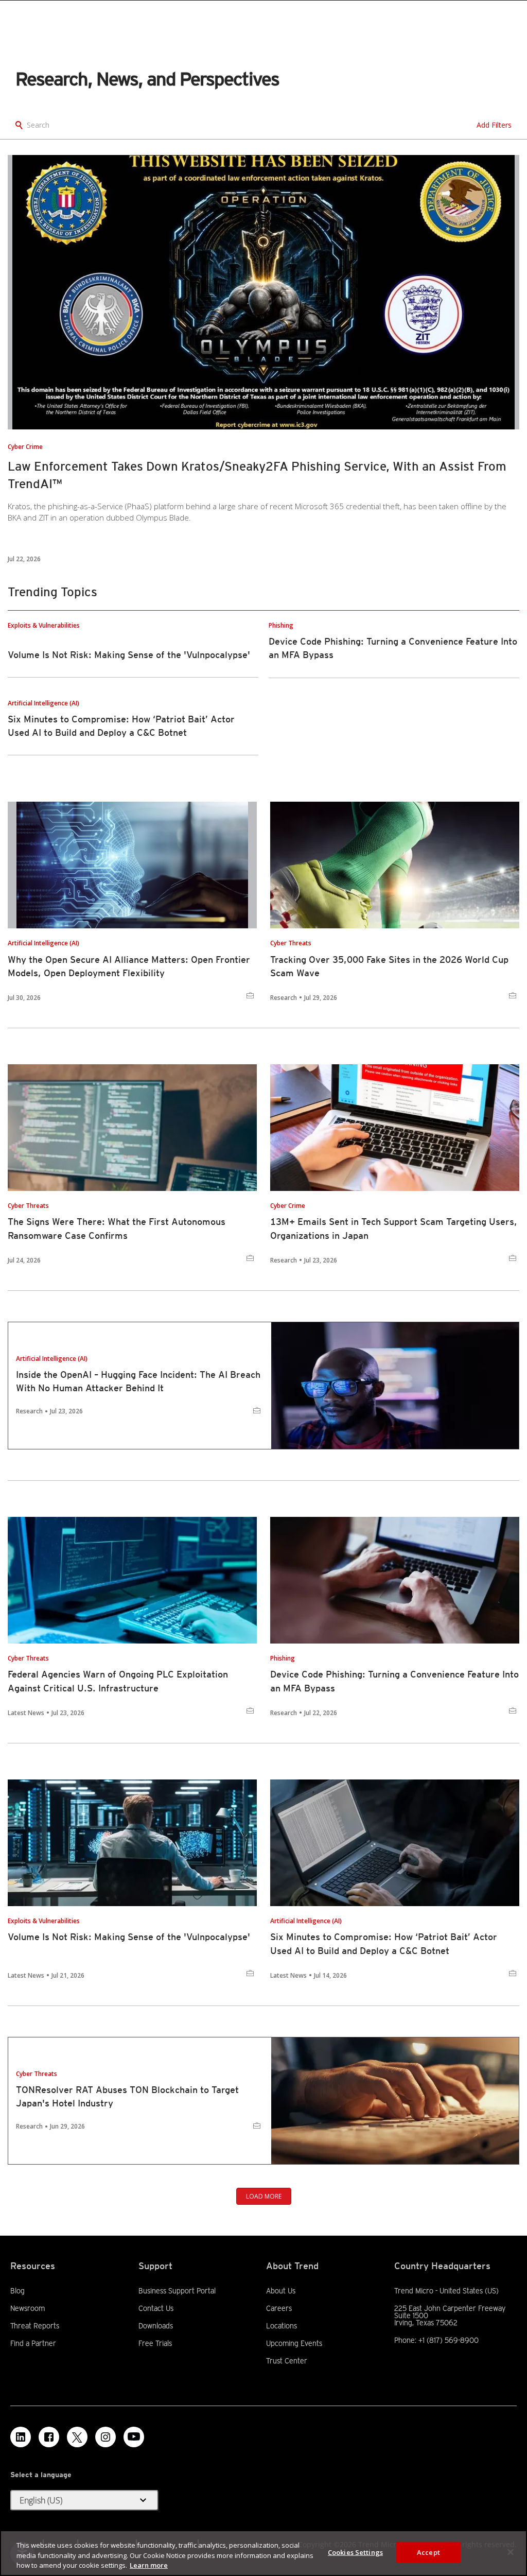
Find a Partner (33, 2343)
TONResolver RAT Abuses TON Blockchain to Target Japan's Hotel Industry (127, 2096)
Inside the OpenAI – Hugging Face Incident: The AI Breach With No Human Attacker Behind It (138, 1381)
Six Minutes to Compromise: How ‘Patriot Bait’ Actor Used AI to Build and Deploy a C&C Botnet (384, 1943)
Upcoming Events (294, 2343)
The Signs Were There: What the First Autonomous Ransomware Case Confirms (117, 1228)
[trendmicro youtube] (134, 2437)
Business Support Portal (177, 2291)
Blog (17, 2291)
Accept (428, 2552)
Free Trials (155, 2343)
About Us (281, 2291)
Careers (279, 2308)
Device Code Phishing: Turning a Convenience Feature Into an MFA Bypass (394, 1681)
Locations (282, 2326)
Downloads (156, 2326)
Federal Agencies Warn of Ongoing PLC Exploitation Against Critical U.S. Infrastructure (118, 1681)
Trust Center (287, 2361)
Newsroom (28, 2308)
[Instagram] (106, 2437)
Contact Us (156, 2308)
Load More (264, 2196)
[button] (84, 2500)
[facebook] (49, 2437)
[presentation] (263, 292)
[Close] (511, 2552)
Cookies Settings (355, 2552)
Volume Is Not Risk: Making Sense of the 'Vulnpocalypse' (129, 655)
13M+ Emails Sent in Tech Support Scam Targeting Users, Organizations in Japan (394, 1228)
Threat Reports (35, 2326)
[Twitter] (77, 2437)
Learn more (149, 2565)
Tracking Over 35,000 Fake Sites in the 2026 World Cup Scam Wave (389, 966)
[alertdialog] (263, 2553)
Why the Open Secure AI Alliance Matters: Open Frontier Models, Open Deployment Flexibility (129, 966)
